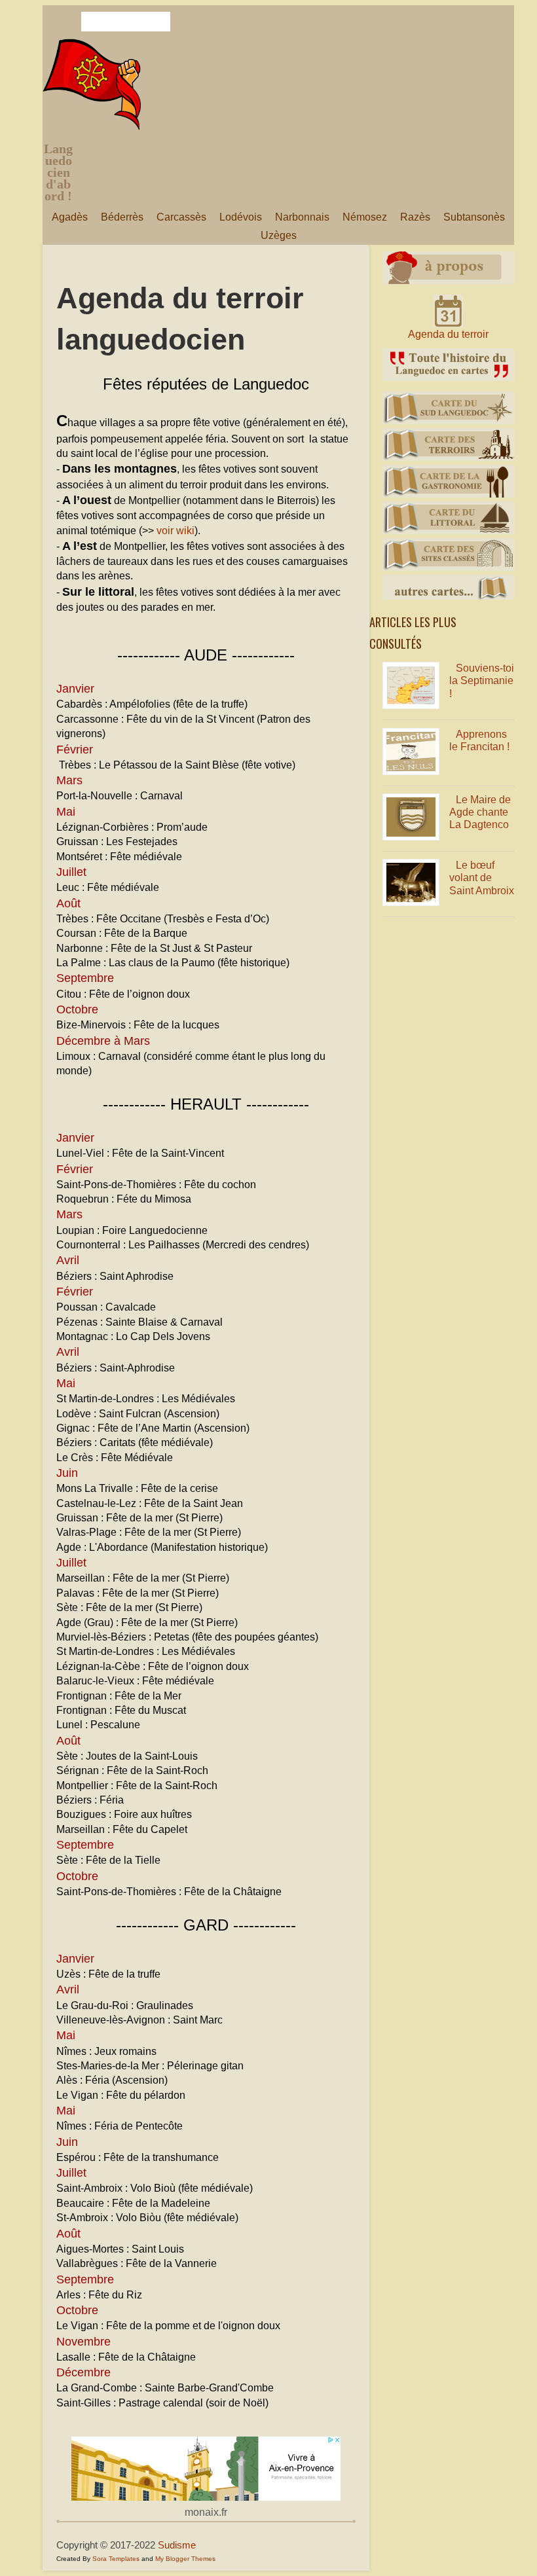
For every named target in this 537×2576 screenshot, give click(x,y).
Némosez (365, 217)
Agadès (70, 217)
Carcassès (181, 217)
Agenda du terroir (448, 334)
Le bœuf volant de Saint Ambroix (482, 878)
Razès (415, 217)
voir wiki (176, 531)
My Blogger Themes (185, 2559)
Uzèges (279, 235)
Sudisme (177, 2545)
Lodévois (241, 217)
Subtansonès (474, 217)
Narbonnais (302, 217)
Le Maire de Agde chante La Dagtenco (480, 812)
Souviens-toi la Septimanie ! (482, 680)
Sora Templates (116, 2559)
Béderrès (122, 217)
